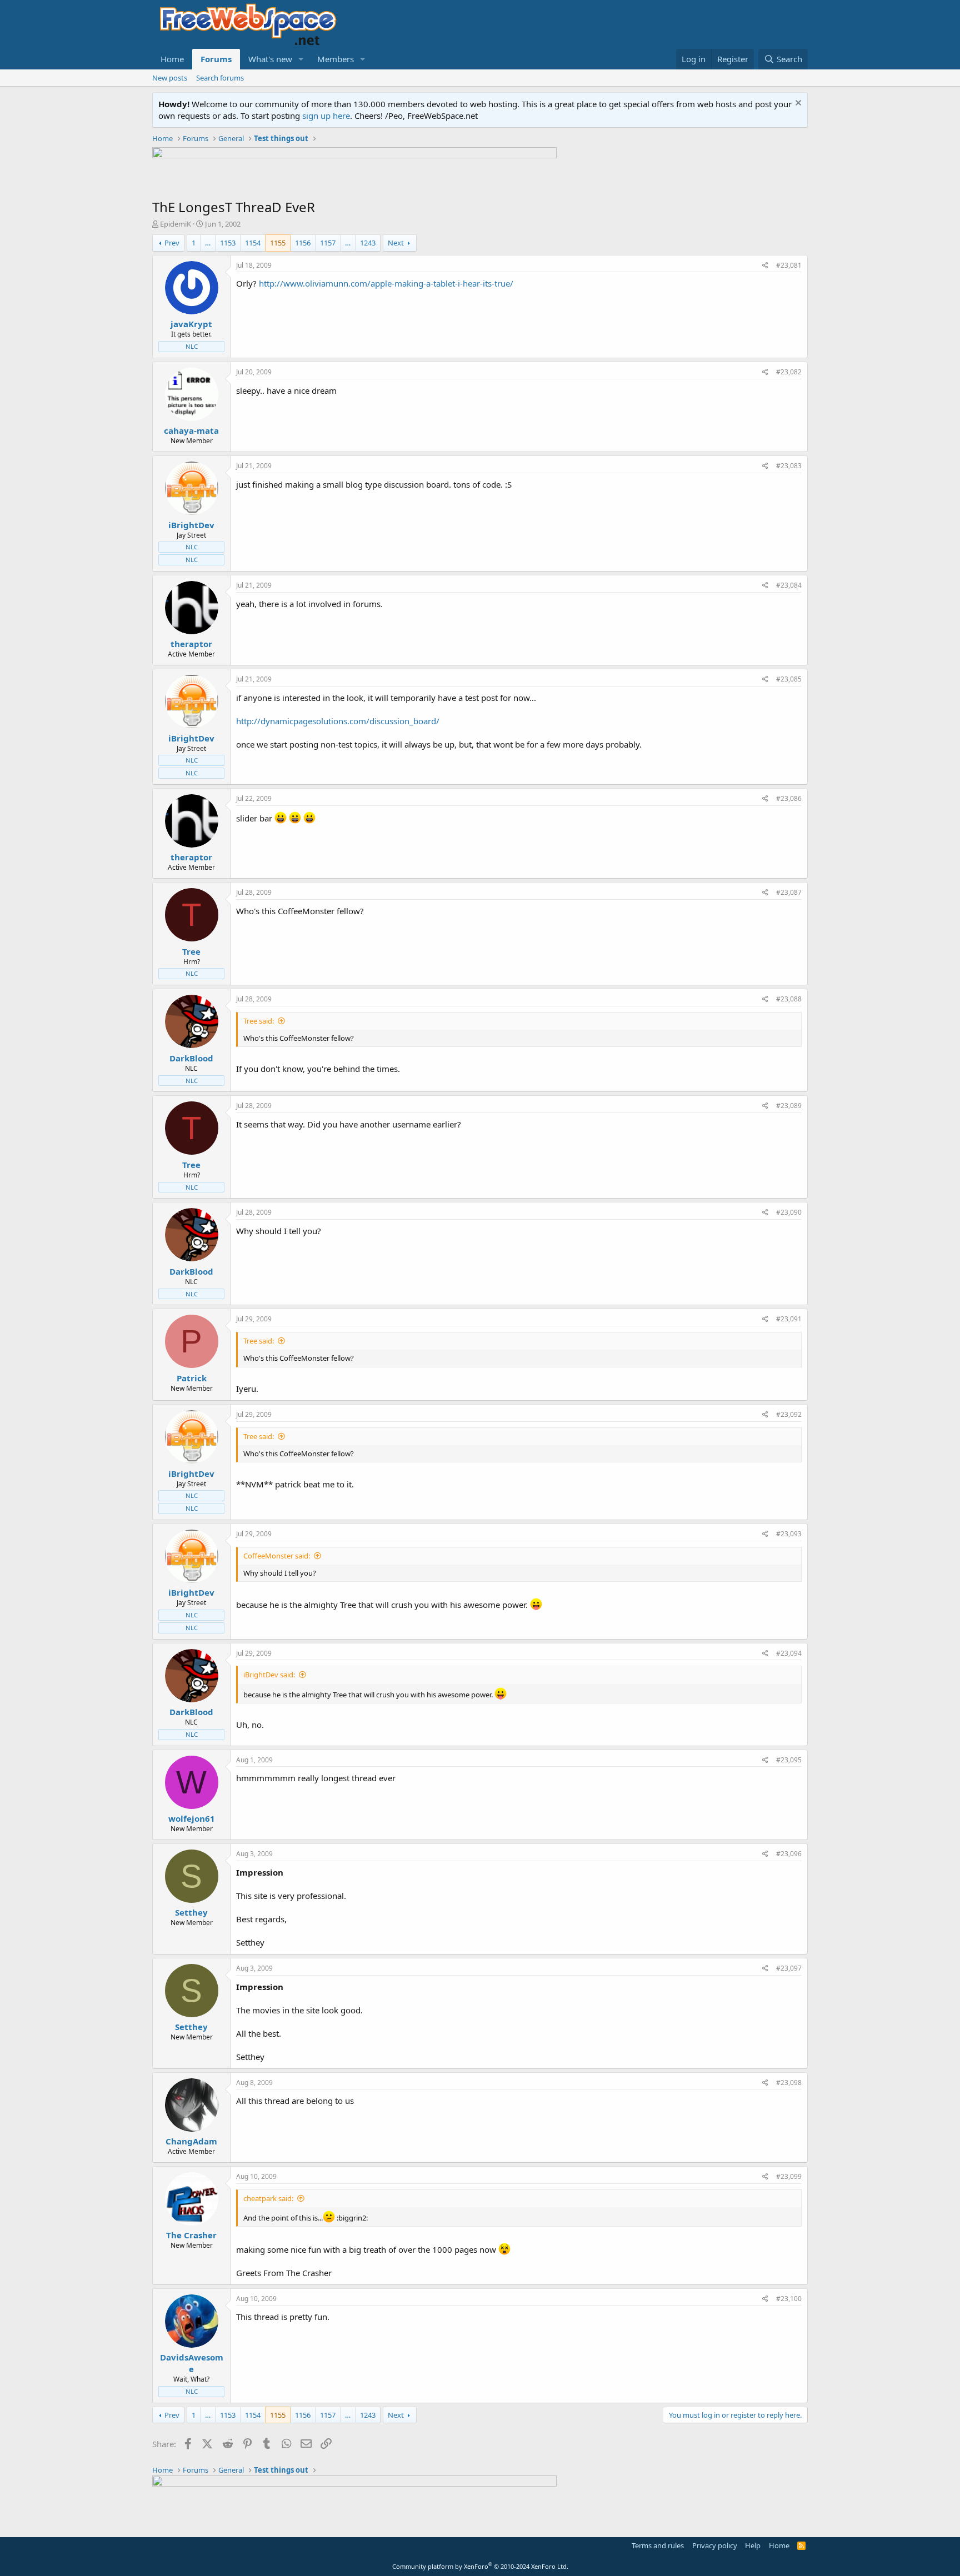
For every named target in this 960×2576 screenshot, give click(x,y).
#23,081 (789, 265)
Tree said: (259, 1021)
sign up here (326, 116)
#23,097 (789, 1968)
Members (336, 59)
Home (172, 59)
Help (753, 2545)
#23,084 (789, 585)
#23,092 (789, 1414)
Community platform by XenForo (480, 2566)
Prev (172, 243)
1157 (328, 243)
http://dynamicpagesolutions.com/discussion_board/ (338, 721)
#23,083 (789, 466)
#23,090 (789, 1212)
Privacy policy (715, 2545)
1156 (303, 243)
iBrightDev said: (269, 1675)
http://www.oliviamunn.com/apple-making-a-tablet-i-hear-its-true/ (386, 283)
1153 (228, 243)
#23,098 (789, 2083)
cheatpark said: (268, 2198)
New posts (170, 78)
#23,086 (789, 798)
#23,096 (789, 1854)
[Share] (765, 266)
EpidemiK (176, 224)
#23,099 (789, 2176)
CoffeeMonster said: (277, 1556)
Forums (216, 59)
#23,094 (789, 1653)
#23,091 (789, 1319)
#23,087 (789, 892)
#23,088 (789, 999)
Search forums (220, 78)
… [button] (208, 243)
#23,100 (789, 2299)
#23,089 (789, 1106)
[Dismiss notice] (797, 104)
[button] (301, 59)
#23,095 (789, 1760)
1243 (368, 243)
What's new (270, 59)
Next (396, 243)
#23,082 (789, 372)
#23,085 (789, 679)
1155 (278, 243)
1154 (253, 243)
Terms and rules (658, 2545)
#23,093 (789, 1534)
